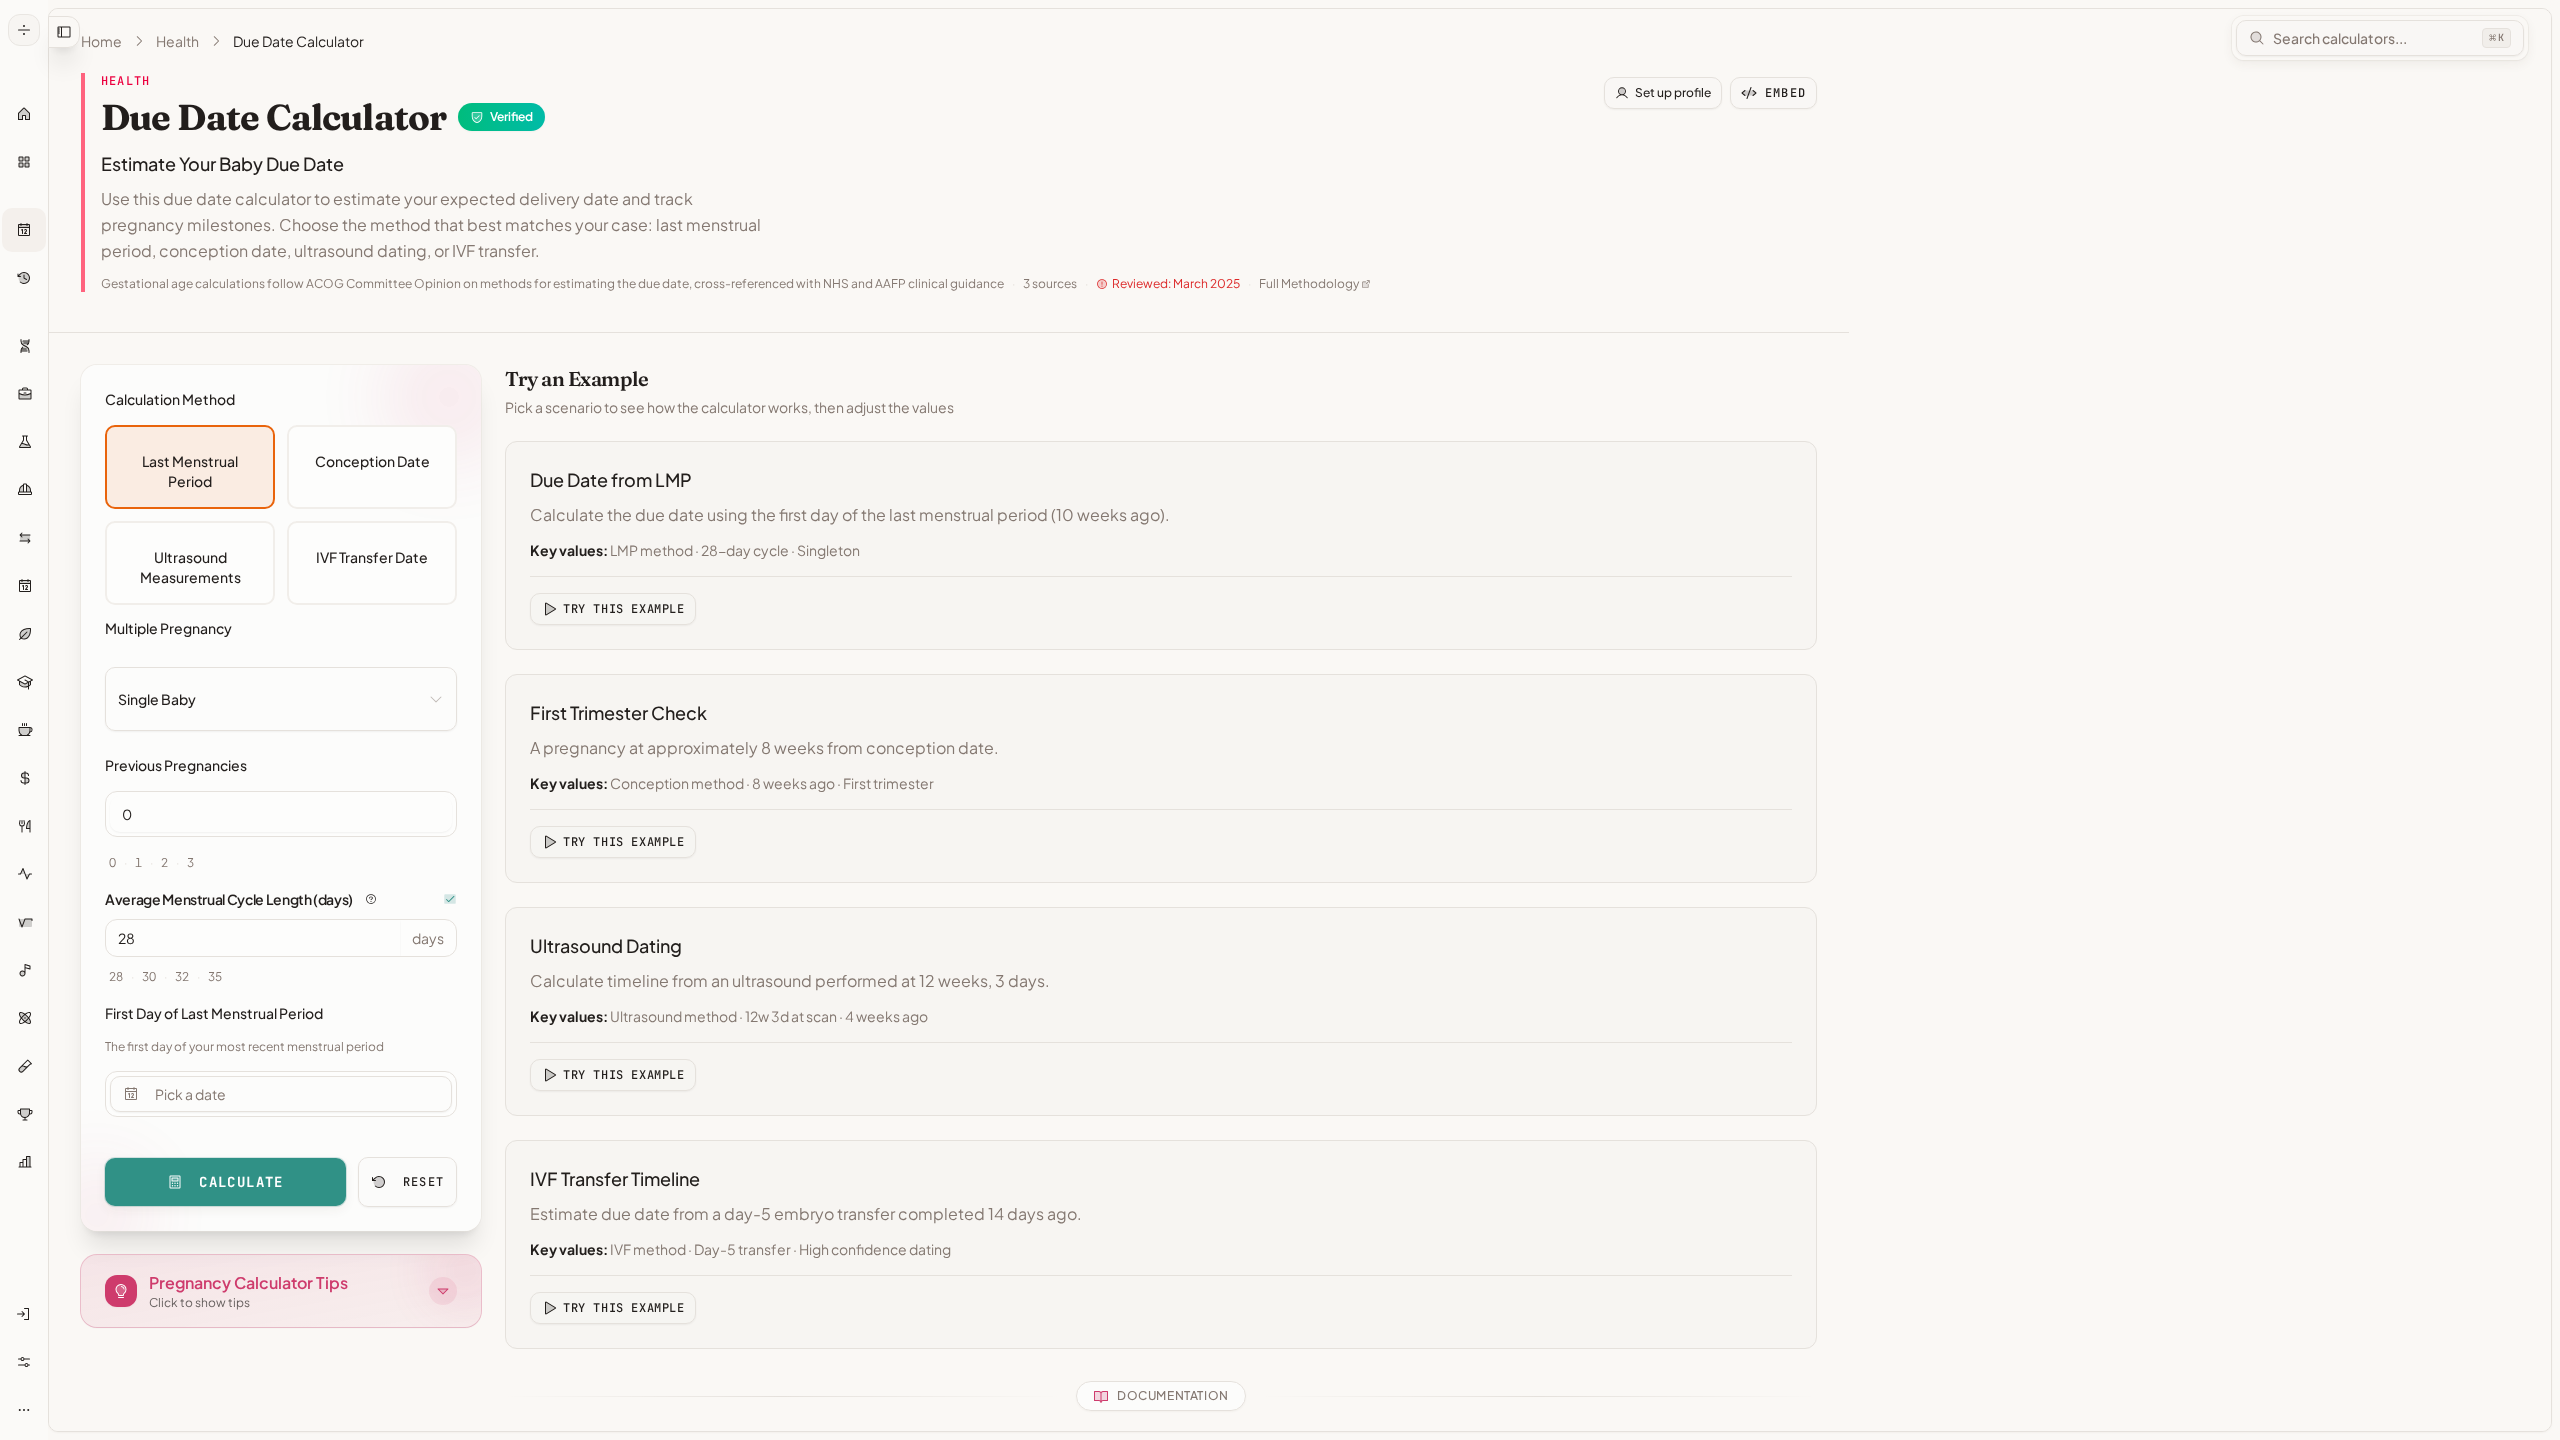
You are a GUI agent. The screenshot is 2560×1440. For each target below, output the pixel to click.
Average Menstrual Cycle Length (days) (229, 899)
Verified (511, 116)
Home (101, 41)
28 (116, 976)
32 (182, 976)
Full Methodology (1309, 283)
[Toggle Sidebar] (48, 720)
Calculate (241, 1182)
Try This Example (624, 609)
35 (215, 976)
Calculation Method (170, 399)
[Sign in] (24, 1314)
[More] (24, 1410)
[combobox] (281, 699)
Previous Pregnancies (176, 765)
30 (149, 976)
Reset (423, 1182)
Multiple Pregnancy (168, 628)
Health (177, 41)
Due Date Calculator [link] (298, 41)
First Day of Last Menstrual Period (214, 1013)
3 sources (1050, 283)
